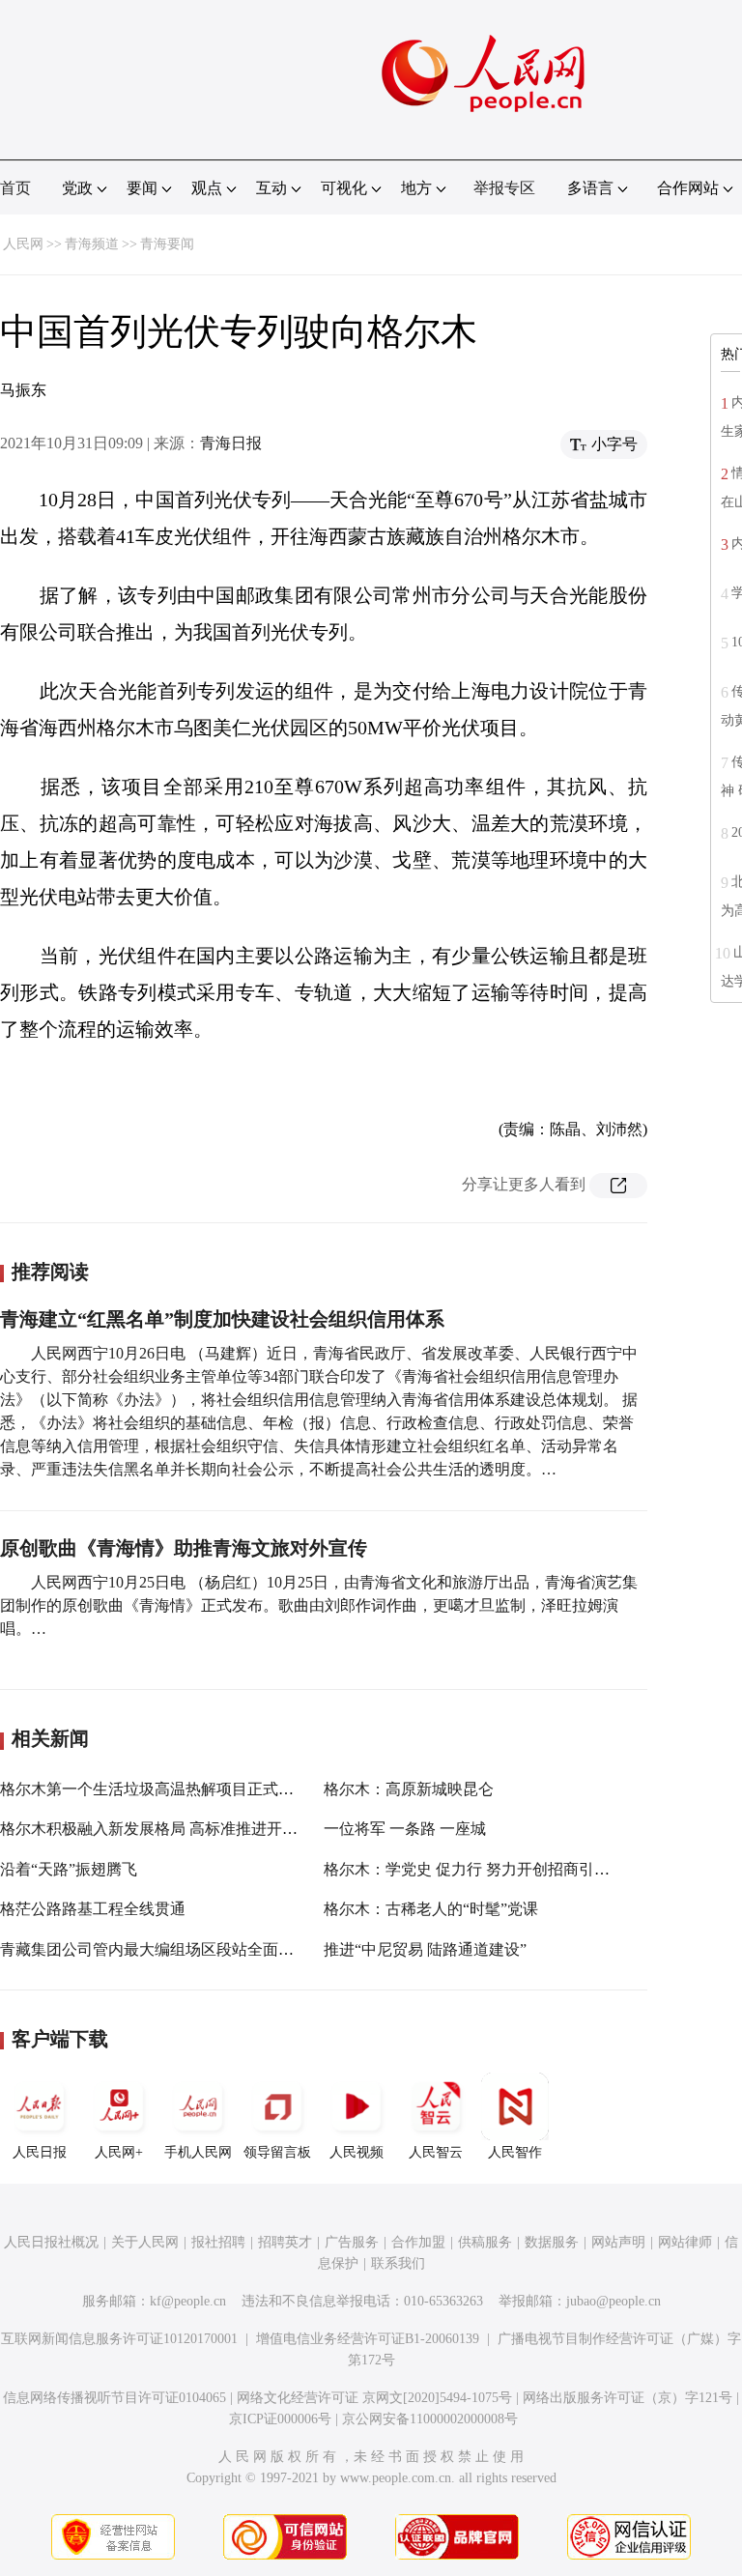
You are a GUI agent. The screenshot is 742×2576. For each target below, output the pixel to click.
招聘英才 (285, 2242)
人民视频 (357, 2152)
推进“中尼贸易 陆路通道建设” (425, 1949)
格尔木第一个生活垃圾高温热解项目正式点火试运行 (178, 1789)
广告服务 (352, 2242)
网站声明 (618, 2242)
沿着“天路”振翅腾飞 (69, 1869)
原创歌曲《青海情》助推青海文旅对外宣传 (184, 1548)
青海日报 (231, 443)
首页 (15, 188)
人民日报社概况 (51, 2242)
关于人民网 (145, 2242)
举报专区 (504, 188)
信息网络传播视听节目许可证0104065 (114, 2398)
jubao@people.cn (614, 2301)
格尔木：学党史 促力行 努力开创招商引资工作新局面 (505, 1869)
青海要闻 (167, 244)
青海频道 (92, 244)
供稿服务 (485, 2242)
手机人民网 (198, 2152)
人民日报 (40, 2152)
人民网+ (119, 2152)
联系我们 (398, 2263)
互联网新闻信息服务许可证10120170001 (119, 2339)
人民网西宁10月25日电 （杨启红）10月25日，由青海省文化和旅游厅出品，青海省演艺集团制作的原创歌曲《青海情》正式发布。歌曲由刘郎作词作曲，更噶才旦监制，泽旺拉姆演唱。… (319, 1605)
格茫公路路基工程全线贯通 (93, 1909)
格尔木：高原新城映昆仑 (409, 1789)
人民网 (23, 244)
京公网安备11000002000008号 (430, 2419)
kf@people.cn (188, 2301)
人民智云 (436, 2152)
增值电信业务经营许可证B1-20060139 (368, 2339)
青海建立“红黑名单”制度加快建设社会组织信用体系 (222, 1319)
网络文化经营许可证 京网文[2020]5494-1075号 (374, 2398)
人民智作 (515, 2152)
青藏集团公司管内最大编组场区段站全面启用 (155, 1949)
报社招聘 (218, 2242)
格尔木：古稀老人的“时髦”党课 (431, 1909)
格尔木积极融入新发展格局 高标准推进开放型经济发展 (187, 1829)
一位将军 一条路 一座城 (405, 1829)
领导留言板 (277, 2152)
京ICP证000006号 (280, 2419)
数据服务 (552, 2242)
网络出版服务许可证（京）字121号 (628, 2398)
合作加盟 (418, 2242)
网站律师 (685, 2242)
